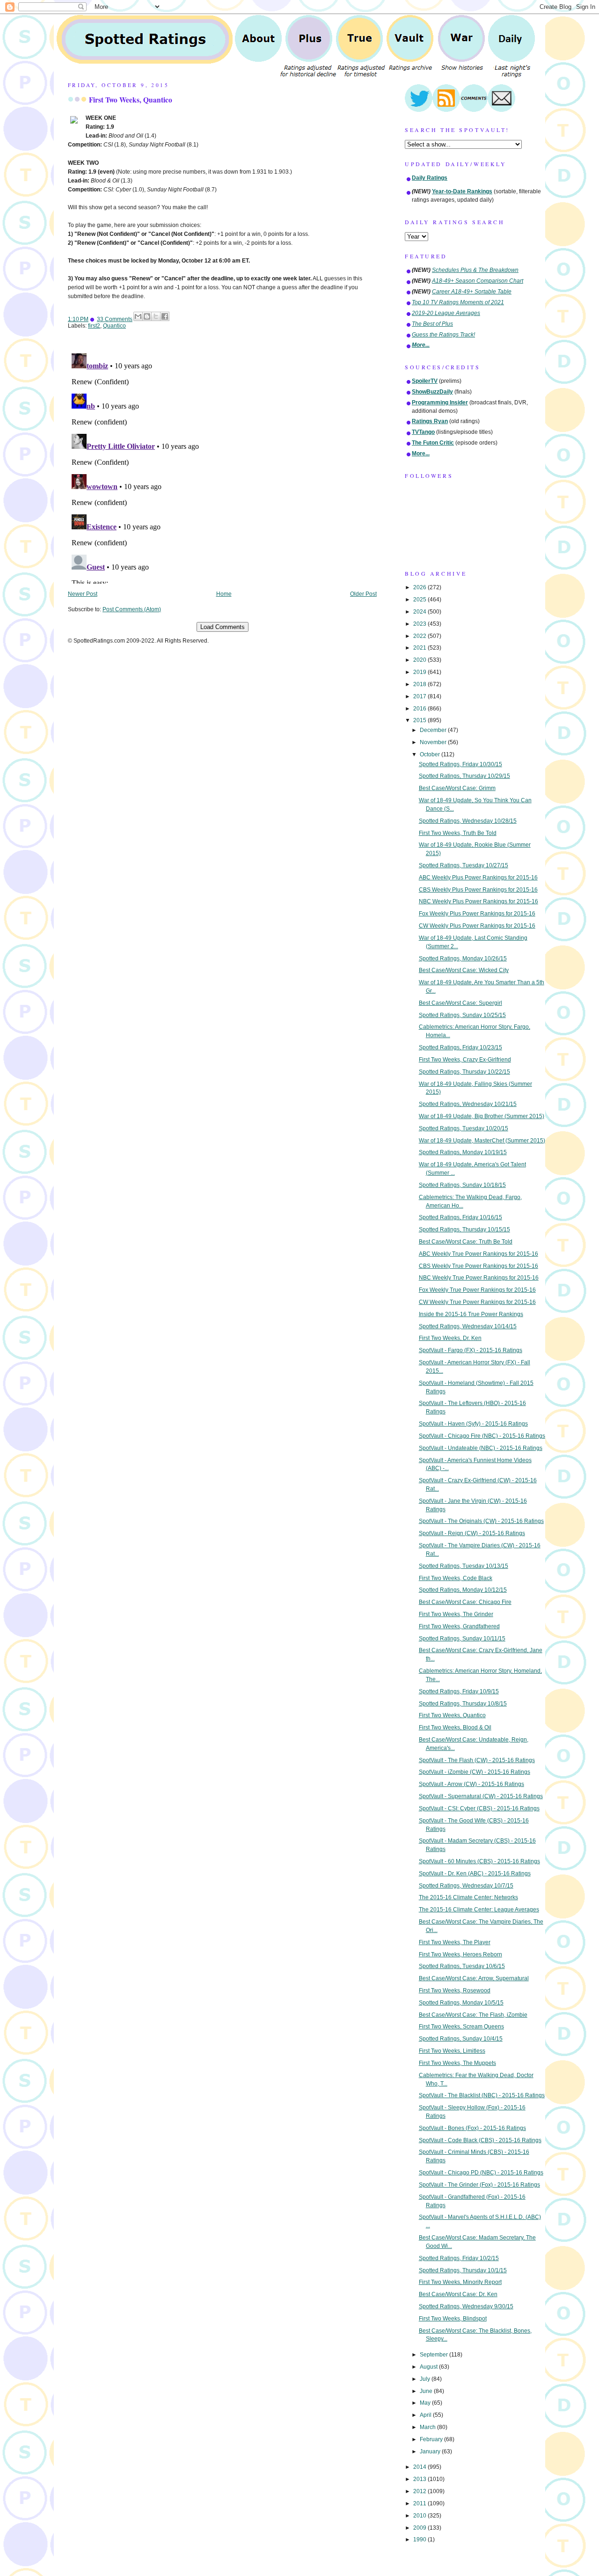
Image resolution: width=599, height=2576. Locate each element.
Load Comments (223, 627)
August (429, 2367)
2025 (420, 600)
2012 (420, 2491)
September (435, 2355)
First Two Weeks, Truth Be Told (458, 833)
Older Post (363, 594)
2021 (420, 648)
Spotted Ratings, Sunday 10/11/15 (462, 1639)
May (426, 2403)
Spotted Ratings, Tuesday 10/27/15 (464, 865)
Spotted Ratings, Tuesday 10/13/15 (464, 1566)
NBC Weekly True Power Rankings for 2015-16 (479, 1278)
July (426, 2379)
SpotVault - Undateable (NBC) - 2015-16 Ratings (481, 1448)
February (432, 2439)
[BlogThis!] (147, 316)
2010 (420, 2516)
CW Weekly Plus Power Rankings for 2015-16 (477, 926)
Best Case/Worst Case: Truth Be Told (466, 1242)
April (426, 2415)
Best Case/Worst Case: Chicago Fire (465, 1602)
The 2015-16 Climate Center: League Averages (479, 1910)
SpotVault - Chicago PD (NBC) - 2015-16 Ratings (481, 2173)
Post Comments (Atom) (132, 609)
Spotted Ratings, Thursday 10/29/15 (464, 776)
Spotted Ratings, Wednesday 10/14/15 (468, 1326)
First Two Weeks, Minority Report (460, 2282)
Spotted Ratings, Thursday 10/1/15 (463, 2270)
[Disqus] (222, 467)
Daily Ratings (430, 178)
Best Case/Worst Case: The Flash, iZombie (473, 2015)
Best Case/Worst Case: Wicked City (464, 970)
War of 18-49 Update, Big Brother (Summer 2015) (482, 1116)
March (428, 2427)
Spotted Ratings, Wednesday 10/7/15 (466, 1886)
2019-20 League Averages (446, 313)
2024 (420, 612)
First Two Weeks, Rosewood (455, 1991)
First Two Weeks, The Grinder (456, 1614)
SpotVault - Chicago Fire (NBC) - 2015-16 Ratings (482, 1436)
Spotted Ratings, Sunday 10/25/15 (462, 1015)
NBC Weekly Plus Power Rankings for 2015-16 (478, 901)
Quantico (114, 326)
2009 (420, 2528)
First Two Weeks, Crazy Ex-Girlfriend (465, 1060)
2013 (420, 2479)
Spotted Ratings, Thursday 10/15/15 (464, 1229)
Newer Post (83, 594)
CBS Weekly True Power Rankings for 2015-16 (478, 1266)
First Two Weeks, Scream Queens (461, 2027)
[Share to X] (156, 316)
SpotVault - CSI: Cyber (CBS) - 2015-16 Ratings (479, 1808)
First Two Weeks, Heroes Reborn (460, 1954)
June (427, 2391)
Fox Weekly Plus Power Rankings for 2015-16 (477, 914)
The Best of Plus (432, 324)
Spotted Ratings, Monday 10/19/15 (463, 1152)
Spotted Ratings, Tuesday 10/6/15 (462, 1966)
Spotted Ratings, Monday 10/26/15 (463, 959)
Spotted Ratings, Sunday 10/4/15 (461, 2039)
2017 (420, 696)
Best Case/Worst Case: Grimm (457, 788)
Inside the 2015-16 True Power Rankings (471, 1314)
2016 (420, 709)
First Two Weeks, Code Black (456, 1578)
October (431, 754)
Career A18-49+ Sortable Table (472, 292)
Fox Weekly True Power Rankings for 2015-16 (477, 1290)
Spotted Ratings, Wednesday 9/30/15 (466, 2306)
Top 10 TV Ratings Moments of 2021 (458, 302)
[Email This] (138, 316)
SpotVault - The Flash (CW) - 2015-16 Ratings (477, 1760)
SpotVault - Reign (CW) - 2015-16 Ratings (472, 1533)
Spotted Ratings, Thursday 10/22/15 (464, 1072)
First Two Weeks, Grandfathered (459, 1626)
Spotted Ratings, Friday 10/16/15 (460, 1217)
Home (224, 594)
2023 (420, 624)
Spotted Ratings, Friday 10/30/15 (460, 764)
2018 (420, 684)
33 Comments (115, 319)
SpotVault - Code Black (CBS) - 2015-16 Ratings (480, 2140)
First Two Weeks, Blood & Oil (455, 1727)
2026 (420, 587)
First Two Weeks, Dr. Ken (450, 1338)
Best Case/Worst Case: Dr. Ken (458, 2294)
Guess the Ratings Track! (443, 335)
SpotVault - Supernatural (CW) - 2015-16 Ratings (481, 1796)
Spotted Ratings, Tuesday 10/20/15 (464, 1128)
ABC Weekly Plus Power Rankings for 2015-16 (478, 878)
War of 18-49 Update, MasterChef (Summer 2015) (482, 1141)
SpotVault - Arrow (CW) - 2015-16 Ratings (471, 1784)
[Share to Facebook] (165, 316)
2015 (420, 720)
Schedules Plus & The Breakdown (475, 270)
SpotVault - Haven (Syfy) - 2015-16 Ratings (473, 1424)
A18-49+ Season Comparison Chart (478, 281)
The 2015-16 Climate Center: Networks (468, 1897)
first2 (94, 326)
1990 (420, 2539)
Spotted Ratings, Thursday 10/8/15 (463, 1704)
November (434, 742)
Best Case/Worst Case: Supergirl (460, 1003)
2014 (420, 2467)
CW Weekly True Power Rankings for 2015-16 (477, 1302)
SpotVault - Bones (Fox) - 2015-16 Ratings (472, 2128)
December (434, 730)
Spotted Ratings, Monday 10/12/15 (463, 1590)
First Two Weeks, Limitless (452, 2051)
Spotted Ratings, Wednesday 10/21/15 (468, 1104)
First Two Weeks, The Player (455, 1942)
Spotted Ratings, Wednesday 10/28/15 (468, 821)
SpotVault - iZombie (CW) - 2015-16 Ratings (475, 1772)
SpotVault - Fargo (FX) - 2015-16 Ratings (471, 1350)
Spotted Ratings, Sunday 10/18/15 (462, 1185)
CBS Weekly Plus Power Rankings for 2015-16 (478, 890)
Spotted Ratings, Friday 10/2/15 (459, 2258)
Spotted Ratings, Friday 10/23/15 (460, 1047)
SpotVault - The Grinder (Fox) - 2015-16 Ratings (479, 2185)
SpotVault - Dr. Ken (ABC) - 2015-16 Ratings (475, 1873)
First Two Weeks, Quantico (131, 100)
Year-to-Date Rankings (462, 191)
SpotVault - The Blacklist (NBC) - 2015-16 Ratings (482, 2095)
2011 (420, 2503)
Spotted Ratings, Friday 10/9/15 (459, 1691)
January (431, 2452)
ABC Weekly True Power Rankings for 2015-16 (478, 1254)
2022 (420, 636)
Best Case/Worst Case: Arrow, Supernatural (474, 1978)
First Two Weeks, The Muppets (457, 2063)
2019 (420, 672)
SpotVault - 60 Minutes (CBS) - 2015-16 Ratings (479, 1861)
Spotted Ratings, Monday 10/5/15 (461, 2003)
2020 (420, 660)
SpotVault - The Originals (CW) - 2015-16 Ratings (481, 1521)
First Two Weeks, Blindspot (453, 2319)
